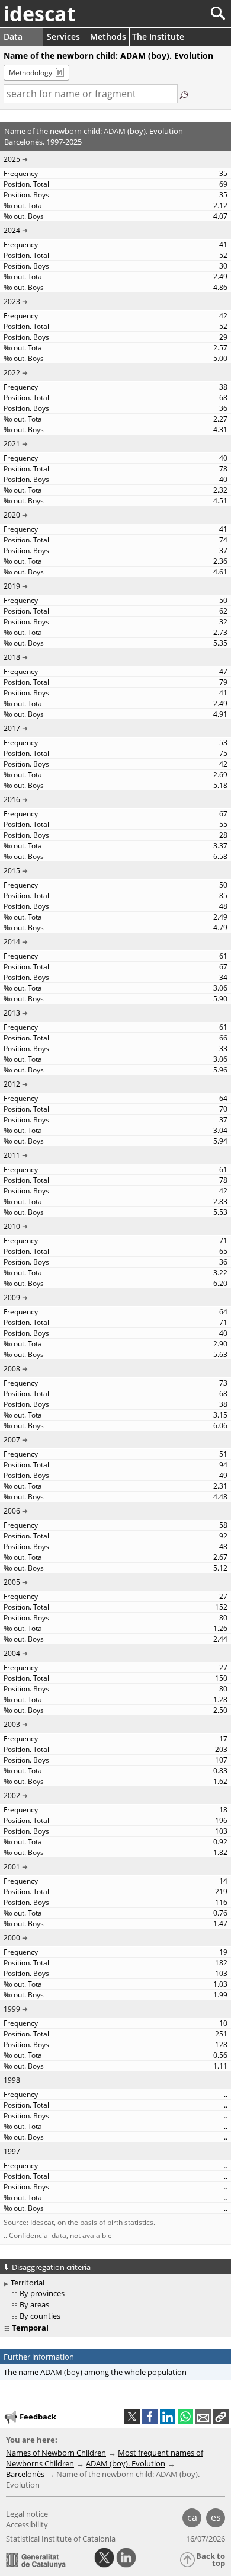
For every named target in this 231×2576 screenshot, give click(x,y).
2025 (12, 159)
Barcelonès (25, 2474)
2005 (12, 1582)
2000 (12, 1938)
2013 (12, 1013)
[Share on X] (132, 2417)
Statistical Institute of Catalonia (61, 2539)
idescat (40, 14)
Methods (108, 36)
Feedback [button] (38, 2417)
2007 (12, 1440)
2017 (12, 728)
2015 (12, 871)
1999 (12, 2009)
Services (63, 36)
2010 (12, 1226)
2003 (12, 1724)
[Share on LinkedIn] (168, 2417)
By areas (34, 2304)
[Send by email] (203, 2417)
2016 (12, 799)
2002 (12, 1795)
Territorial (28, 2283)
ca (192, 2517)
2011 (12, 1155)
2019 (12, 586)
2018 (12, 657)
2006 (12, 1511)
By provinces (42, 2293)
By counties (40, 2316)
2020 (12, 515)
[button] (221, 2417)
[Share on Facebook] (150, 2417)
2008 (12, 1369)
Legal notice (27, 2514)
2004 (12, 1653)
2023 (12, 301)
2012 (12, 1084)
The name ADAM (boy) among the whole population (95, 2372)
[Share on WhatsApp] (185, 2417)
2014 (12, 942)
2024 (12, 230)
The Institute (158, 36)
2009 (12, 1297)
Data (13, 36)
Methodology (31, 73)
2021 (12, 444)
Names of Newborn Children (56, 2453)
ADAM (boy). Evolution (126, 2463)
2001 (12, 1867)
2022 (12, 373)
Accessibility (27, 2524)
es (216, 2517)
